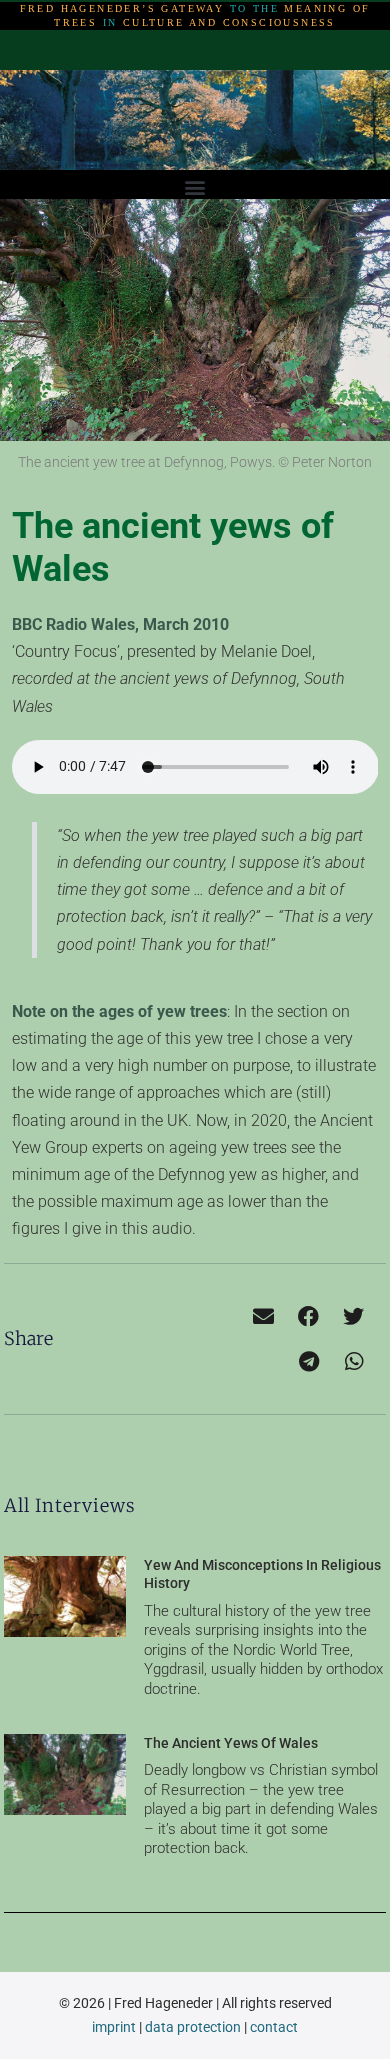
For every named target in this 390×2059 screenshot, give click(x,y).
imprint (114, 2027)
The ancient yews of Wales (231, 1743)
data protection (193, 2027)
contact (274, 2027)
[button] (195, 186)
